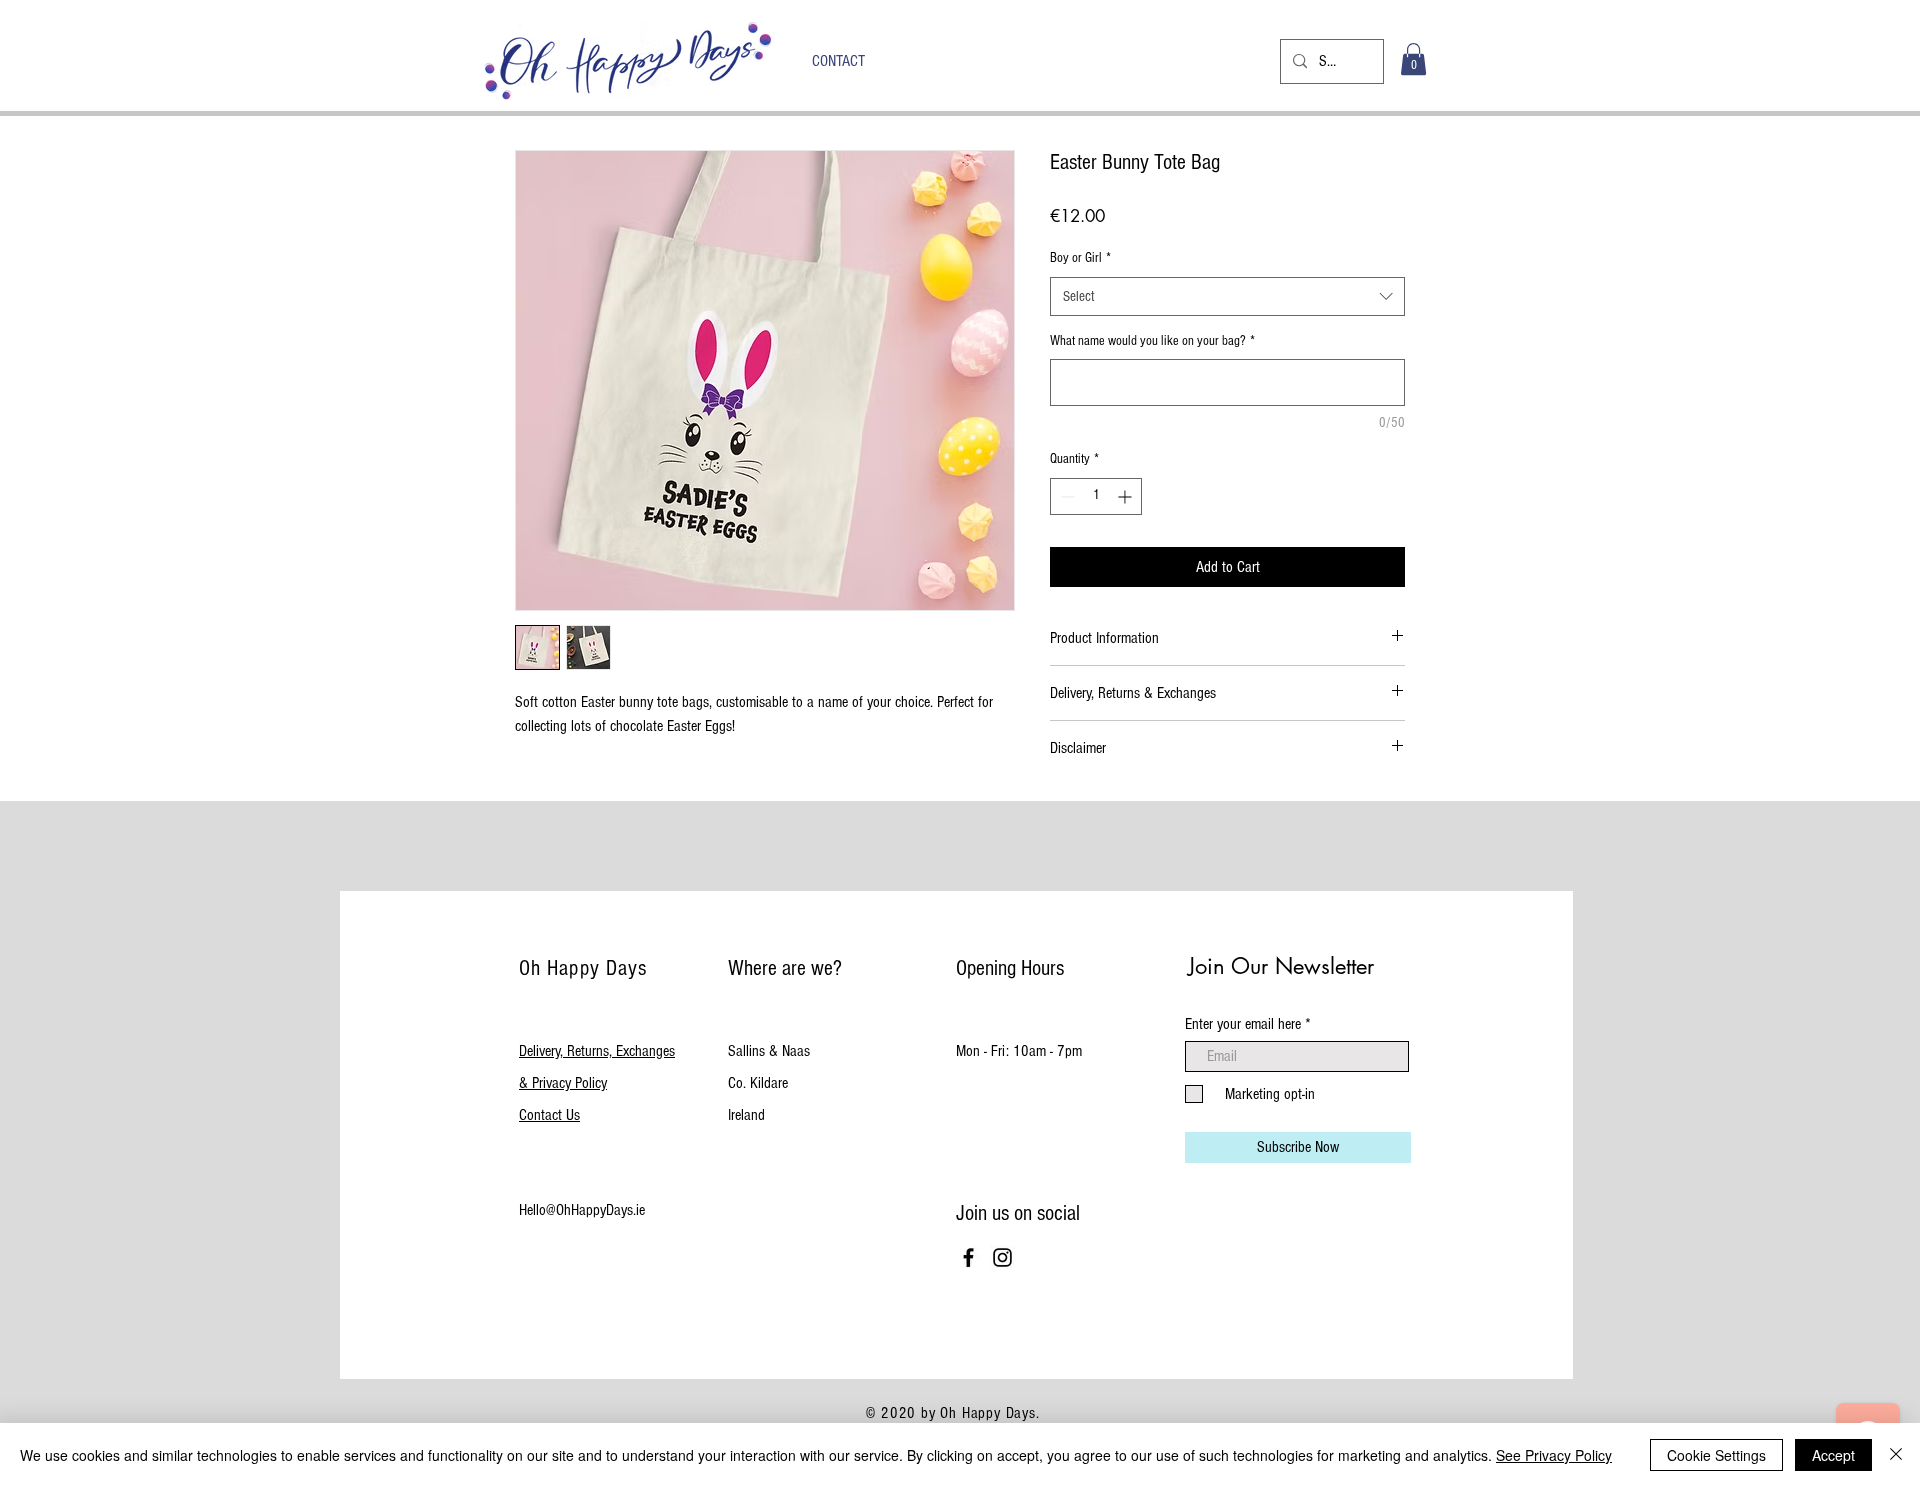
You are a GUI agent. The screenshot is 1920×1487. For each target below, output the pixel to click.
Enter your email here (1243, 1024)
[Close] (1896, 1455)
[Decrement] (1065, 496)
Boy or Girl (1080, 258)
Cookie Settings (1716, 1455)
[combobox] (1227, 296)
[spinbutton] (1096, 496)
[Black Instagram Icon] (1002, 1257)
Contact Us (549, 1115)
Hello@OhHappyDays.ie (582, 1210)
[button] (1413, 59)
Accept (1833, 1455)
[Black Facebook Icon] (968, 1257)
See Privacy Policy (1554, 1455)
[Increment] (1126, 496)
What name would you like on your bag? (1152, 341)
